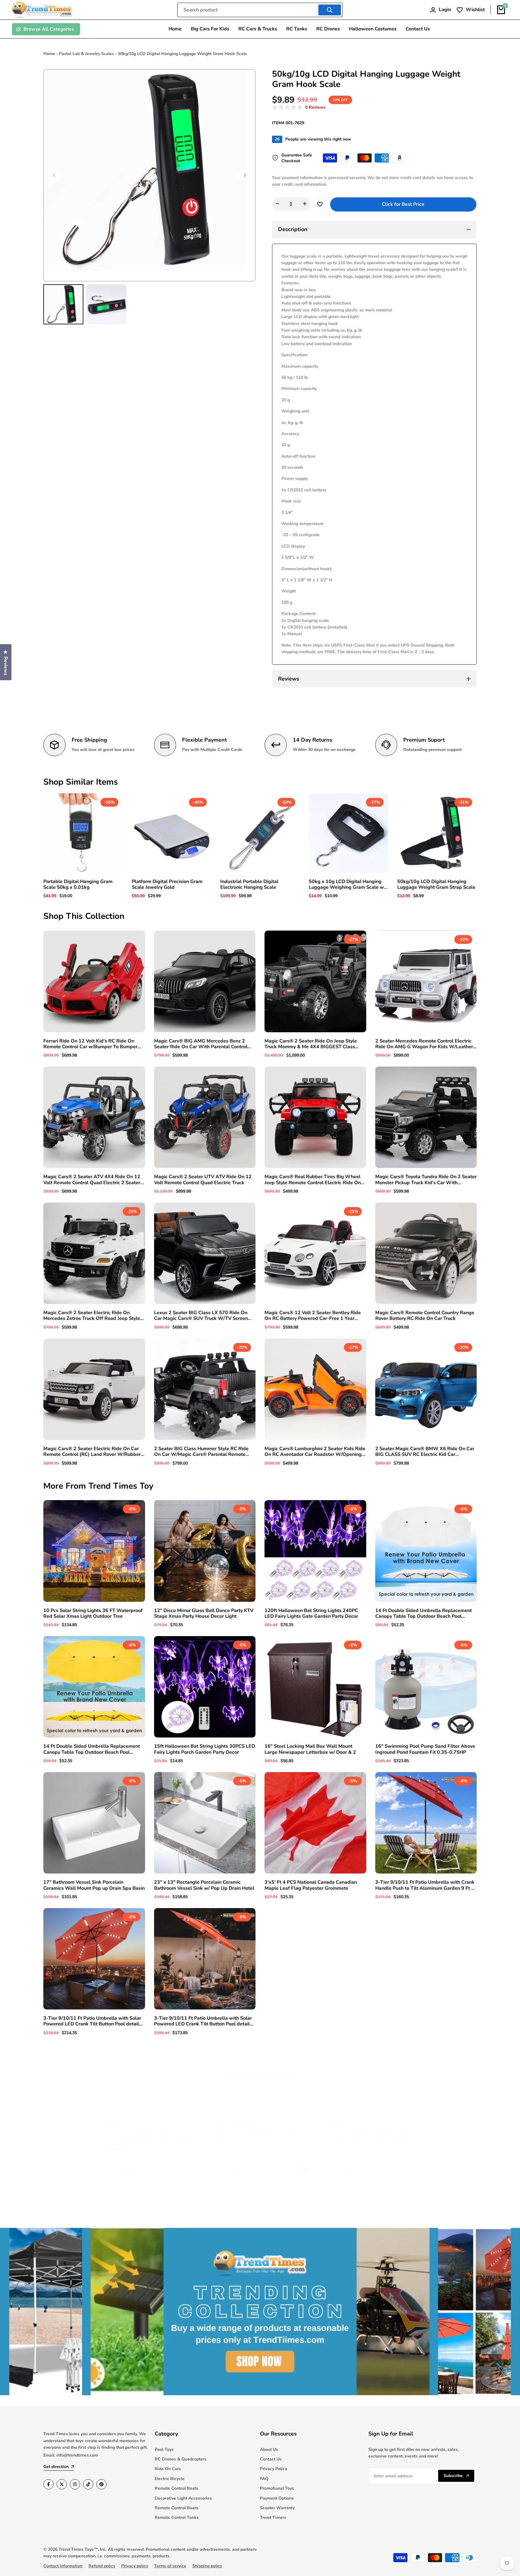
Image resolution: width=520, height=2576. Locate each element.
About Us (269, 2449)
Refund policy (102, 2566)
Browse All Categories (49, 29)
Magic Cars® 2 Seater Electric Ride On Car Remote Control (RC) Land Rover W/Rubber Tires (92, 1452)
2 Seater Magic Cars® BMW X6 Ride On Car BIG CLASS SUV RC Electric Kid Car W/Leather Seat (425, 1452)
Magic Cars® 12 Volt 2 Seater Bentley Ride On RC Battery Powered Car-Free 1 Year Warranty (313, 1316)
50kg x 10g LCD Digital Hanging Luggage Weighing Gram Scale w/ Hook (347, 885)
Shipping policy (207, 2566)
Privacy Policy (274, 2469)
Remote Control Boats (176, 2488)
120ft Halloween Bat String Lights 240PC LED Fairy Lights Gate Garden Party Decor (311, 1614)
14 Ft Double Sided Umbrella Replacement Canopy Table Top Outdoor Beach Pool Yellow (92, 1749)
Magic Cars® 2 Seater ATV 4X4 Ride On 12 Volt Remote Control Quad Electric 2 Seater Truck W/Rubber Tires (92, 1180)
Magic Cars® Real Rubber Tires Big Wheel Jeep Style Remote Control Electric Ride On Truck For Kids (313, 1180)
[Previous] (87, 2152)
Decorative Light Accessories (183, 2498)
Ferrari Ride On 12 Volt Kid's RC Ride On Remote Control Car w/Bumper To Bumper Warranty (90, 1044)
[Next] (433, 2152)
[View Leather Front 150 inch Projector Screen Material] (411, 2170)
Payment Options (277, 2498)
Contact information (63, 2566)
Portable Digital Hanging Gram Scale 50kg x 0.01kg (78, 885)
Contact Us (271, 2459)
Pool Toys (164, 2449)
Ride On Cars (168, 2469)
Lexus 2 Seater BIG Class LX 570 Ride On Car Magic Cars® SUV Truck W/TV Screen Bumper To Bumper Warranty (201, 1316)
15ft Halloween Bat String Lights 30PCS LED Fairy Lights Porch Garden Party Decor (205, 1749)
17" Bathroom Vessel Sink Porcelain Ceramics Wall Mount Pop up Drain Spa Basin (94, 1885)
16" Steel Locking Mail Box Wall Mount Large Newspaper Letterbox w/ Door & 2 (310, 1749)
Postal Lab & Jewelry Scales (87, 54)
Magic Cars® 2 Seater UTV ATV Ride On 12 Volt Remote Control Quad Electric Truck (203, 1180)
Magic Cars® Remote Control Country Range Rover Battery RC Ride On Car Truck (425, 1316)
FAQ (264, 2479)
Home (49, 54)
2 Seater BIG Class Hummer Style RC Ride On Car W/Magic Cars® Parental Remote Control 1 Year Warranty (201, 1452)
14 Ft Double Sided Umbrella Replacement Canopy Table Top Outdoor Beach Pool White (424, 1614)
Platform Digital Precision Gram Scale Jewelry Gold (167, 885)
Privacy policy (135, 2566)
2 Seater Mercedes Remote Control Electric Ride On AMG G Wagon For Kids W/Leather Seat (424, 1044)
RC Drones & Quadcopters (181, 2459)
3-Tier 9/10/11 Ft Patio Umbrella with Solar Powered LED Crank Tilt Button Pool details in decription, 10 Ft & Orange (203, 2021)
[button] (299, 108)
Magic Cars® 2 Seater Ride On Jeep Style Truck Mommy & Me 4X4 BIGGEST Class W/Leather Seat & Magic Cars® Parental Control (311, 1044)
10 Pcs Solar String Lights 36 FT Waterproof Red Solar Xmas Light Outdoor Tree (93, 1614)
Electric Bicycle (170, 2479)
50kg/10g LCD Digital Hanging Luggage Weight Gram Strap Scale (436, 885)
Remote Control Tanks (177, 2517)
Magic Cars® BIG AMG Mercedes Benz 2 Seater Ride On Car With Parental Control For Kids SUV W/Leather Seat (201, 1044)
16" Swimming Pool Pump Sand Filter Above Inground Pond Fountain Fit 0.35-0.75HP (425, 1749)
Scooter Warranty (277, 2508)
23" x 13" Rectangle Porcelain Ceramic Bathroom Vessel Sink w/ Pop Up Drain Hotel (204, 1885)
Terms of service (170, 2566)
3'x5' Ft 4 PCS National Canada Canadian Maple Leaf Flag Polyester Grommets (311, 1885)
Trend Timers (273, 2517)
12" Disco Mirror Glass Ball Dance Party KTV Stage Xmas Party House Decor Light (204, 1614)
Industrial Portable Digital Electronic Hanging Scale (249, 885)
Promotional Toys (277, 2488)
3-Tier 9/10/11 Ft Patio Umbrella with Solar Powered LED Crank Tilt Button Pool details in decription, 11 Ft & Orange (92, 2021)
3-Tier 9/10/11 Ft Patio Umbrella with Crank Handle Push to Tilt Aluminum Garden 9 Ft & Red (425, 1885)
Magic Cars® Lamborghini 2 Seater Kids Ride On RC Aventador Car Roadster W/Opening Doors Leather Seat (315, 1452)
